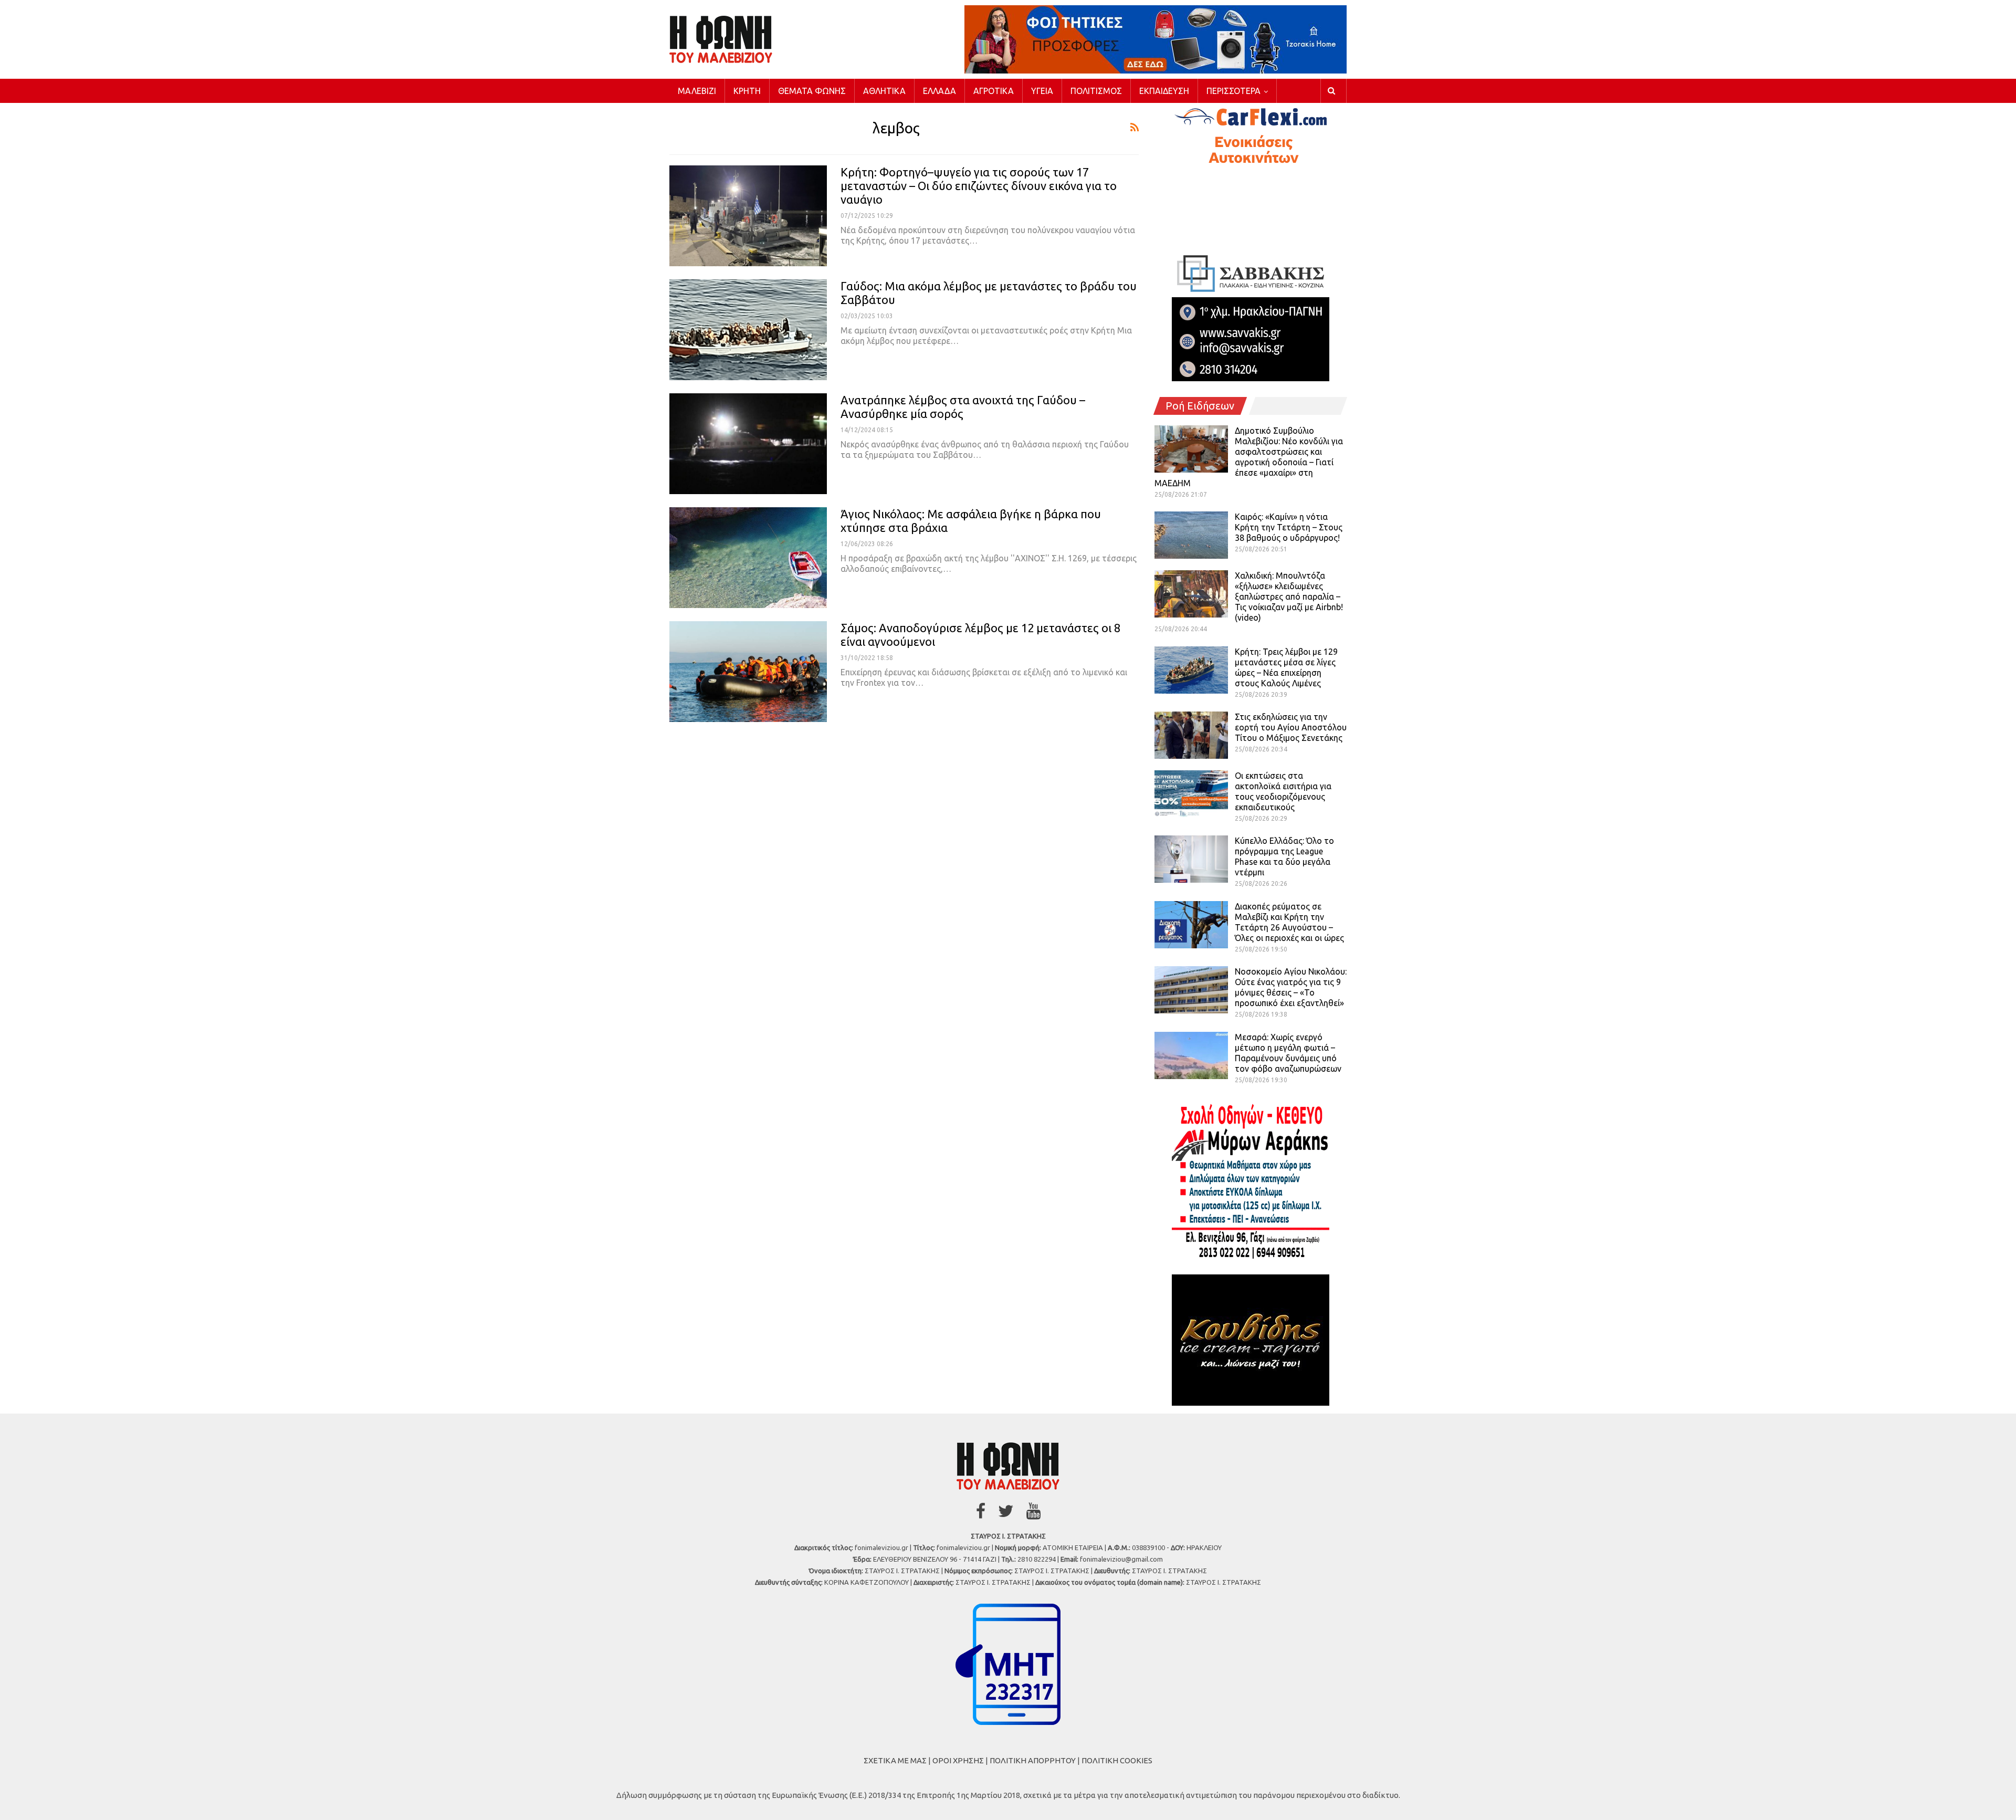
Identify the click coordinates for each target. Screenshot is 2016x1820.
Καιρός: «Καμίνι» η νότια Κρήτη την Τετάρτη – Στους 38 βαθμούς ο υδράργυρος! (1289, 527)
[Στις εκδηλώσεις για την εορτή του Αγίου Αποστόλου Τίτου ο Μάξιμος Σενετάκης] (1191, 735)
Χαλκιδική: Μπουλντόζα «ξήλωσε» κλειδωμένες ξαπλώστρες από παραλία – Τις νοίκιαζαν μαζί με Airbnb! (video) (1289, 597)
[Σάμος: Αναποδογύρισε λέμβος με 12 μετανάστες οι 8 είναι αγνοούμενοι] (748, 672)
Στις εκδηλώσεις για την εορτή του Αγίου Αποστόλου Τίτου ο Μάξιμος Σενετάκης (1291, 727)
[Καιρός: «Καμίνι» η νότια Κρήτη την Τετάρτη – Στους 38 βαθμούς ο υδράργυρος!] (1191, 535)
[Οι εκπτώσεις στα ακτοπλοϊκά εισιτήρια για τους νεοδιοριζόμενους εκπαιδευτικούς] (1191, 794)
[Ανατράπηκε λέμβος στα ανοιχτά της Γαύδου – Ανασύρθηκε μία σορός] (748, 444)
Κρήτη (747, 91)
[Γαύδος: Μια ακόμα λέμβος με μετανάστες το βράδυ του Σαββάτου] (748, 330)
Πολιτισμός (1096, 91)
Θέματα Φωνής (812, 91)
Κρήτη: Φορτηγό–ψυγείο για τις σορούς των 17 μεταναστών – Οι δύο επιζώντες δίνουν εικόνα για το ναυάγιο (979, 186)
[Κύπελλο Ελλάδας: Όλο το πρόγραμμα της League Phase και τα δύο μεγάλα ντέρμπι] (1191, 859)
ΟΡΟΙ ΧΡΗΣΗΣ (958, 1760)
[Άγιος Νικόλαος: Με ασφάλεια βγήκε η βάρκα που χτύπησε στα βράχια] (748, 558)
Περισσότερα (1233, 91)
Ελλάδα (939, 91)
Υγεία (1042, 91)
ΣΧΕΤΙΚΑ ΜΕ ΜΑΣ (895, 1760)
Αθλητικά (884, 91)
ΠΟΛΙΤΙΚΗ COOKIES (1117, 1760)
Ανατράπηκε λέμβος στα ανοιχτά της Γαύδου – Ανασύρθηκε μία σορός (963, 407)
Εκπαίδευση (1164, 91)
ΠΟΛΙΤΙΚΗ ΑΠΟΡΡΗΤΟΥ (1033, 1760)
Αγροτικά (994, 91)
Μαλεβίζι (697, 91)
